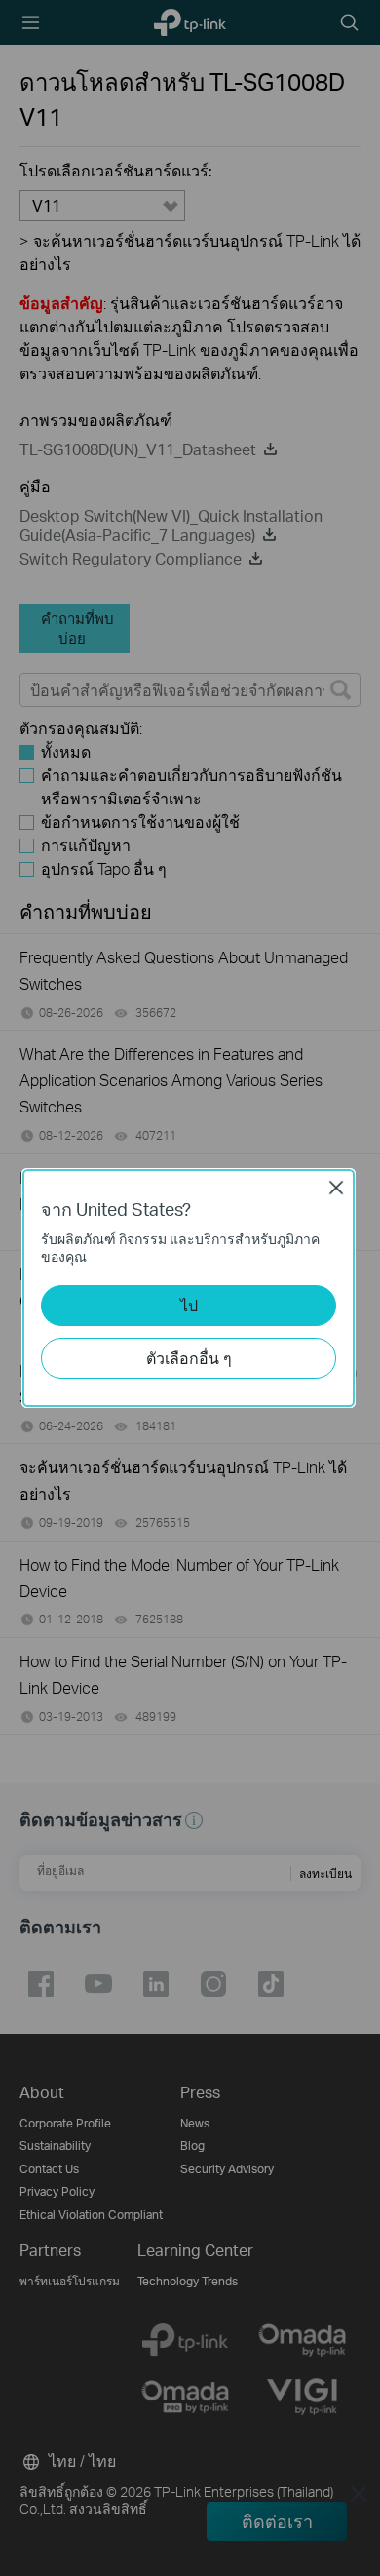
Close (336, 1188)
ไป (189, 1305)
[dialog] (190, 1288)
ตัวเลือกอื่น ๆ (189, 1358)
